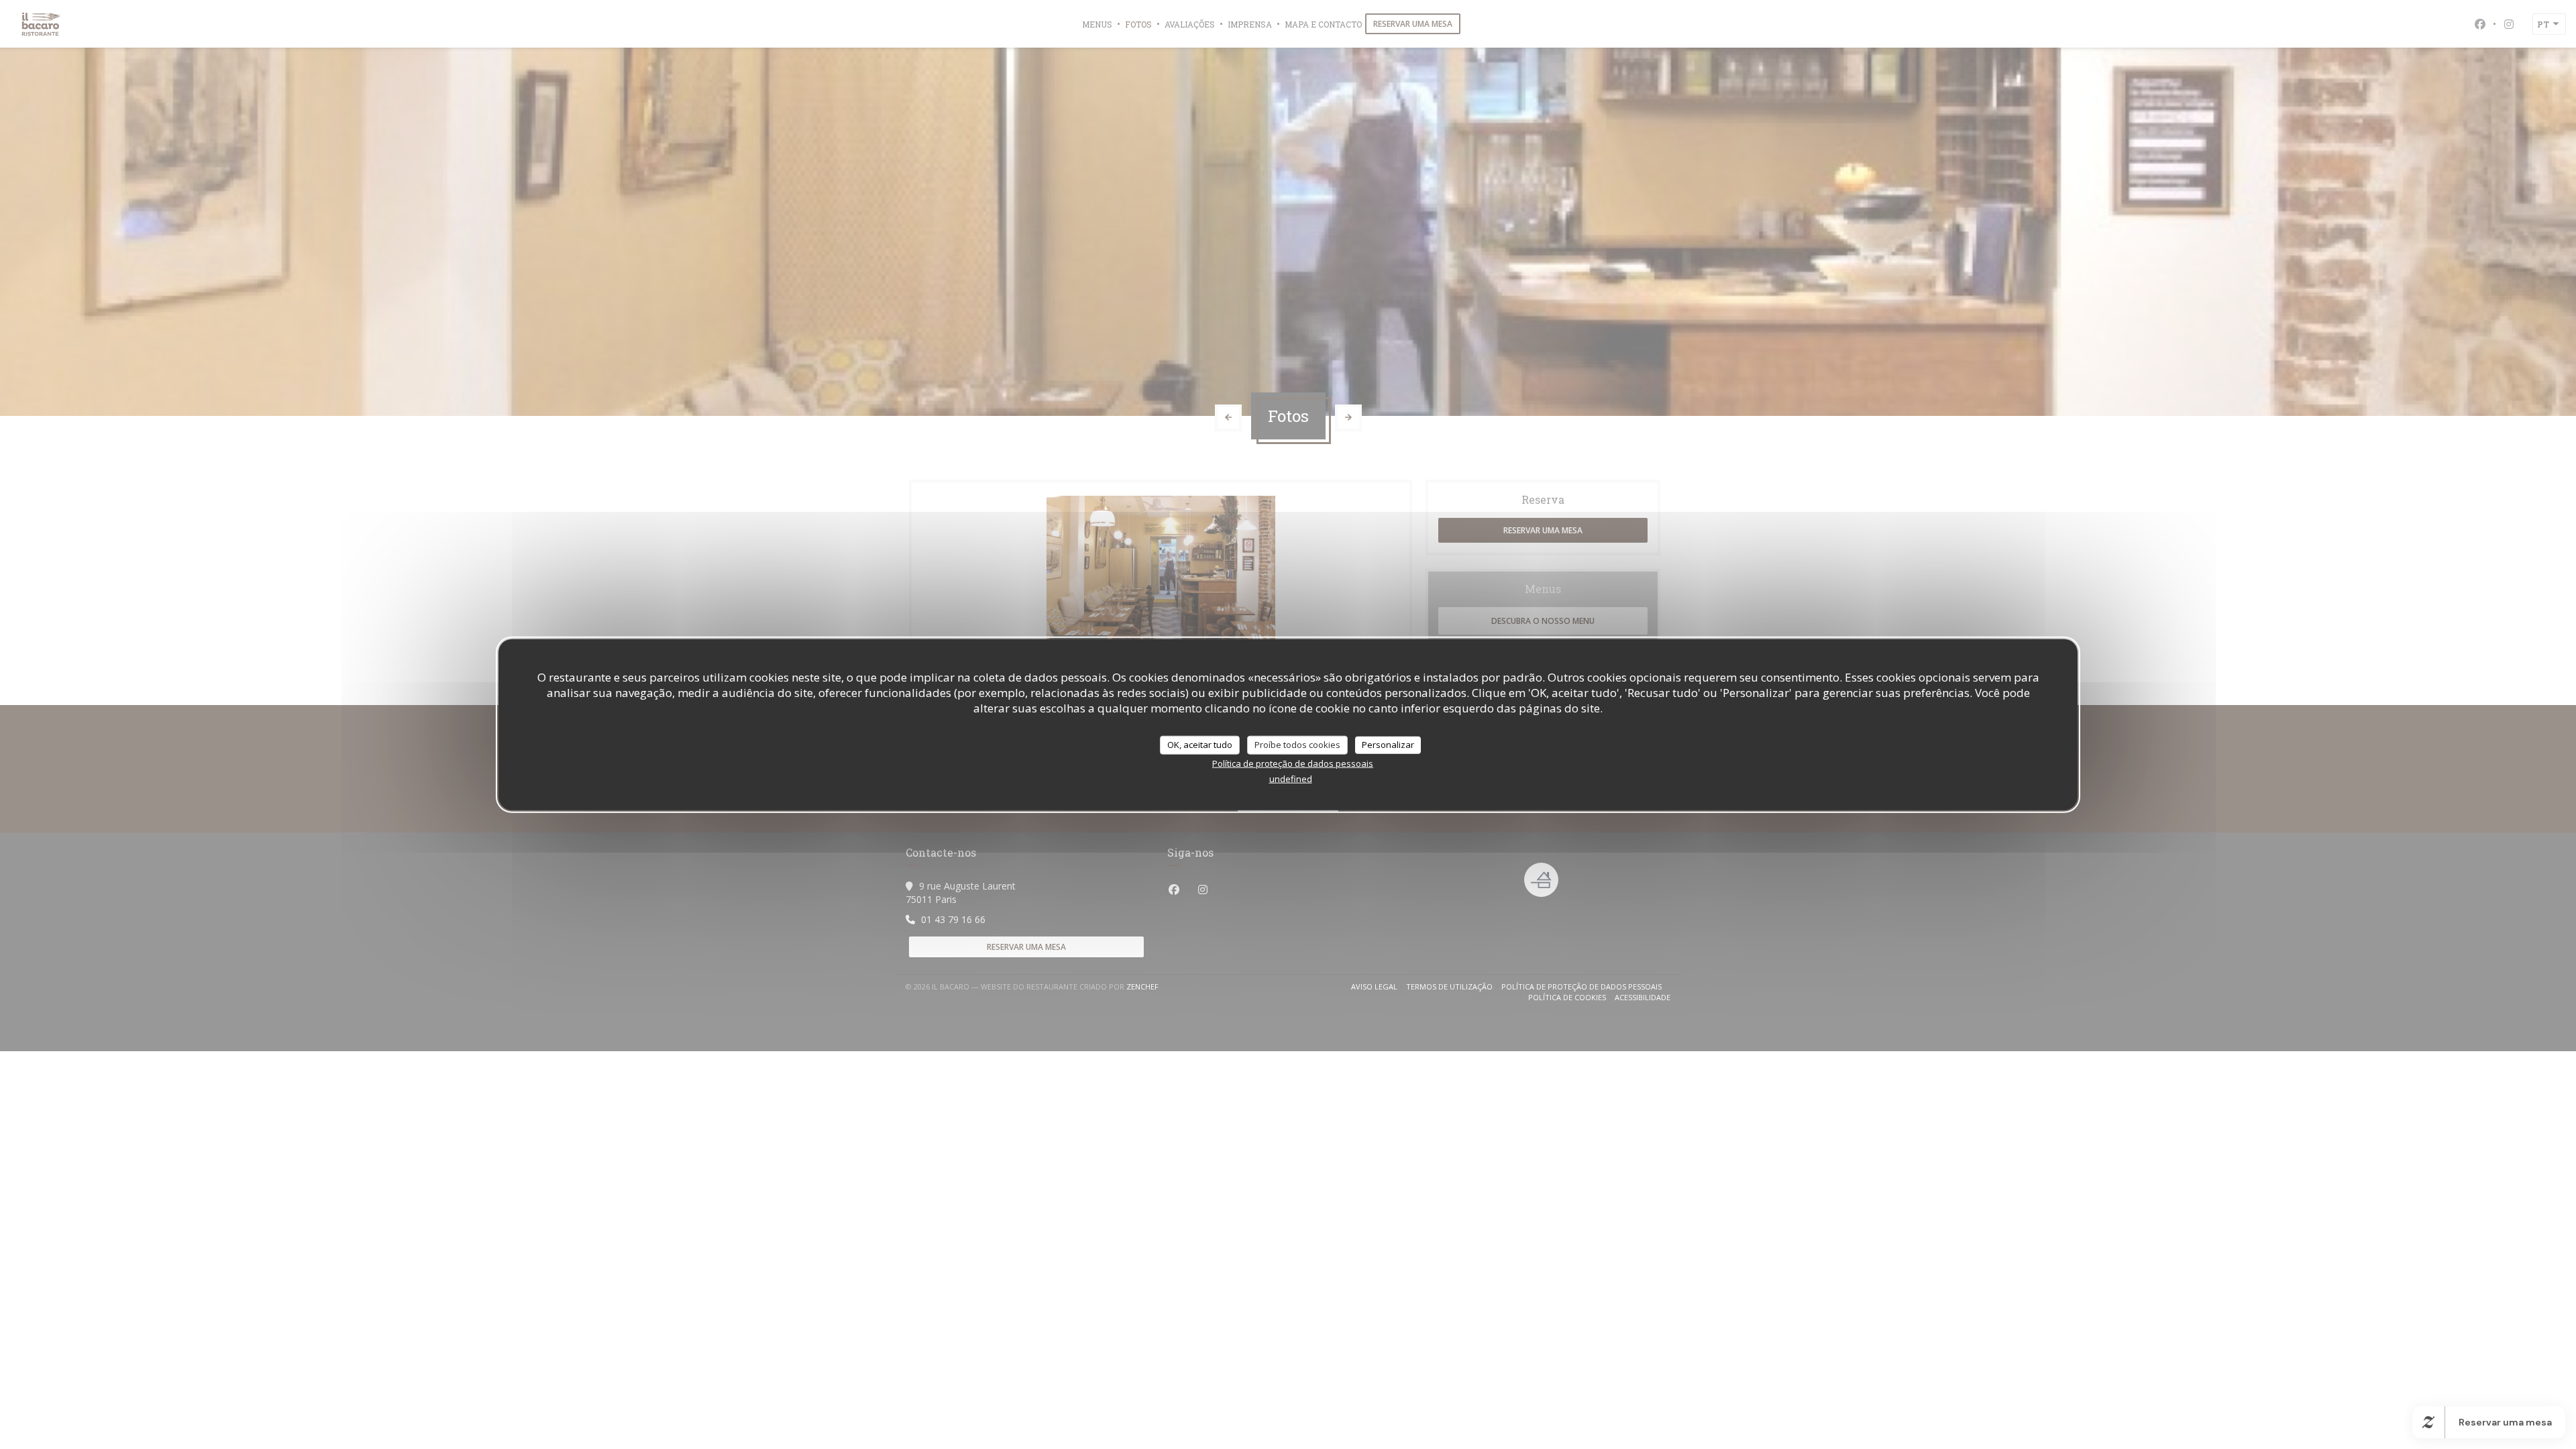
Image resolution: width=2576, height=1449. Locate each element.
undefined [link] (1291, 778)
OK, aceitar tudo (1200, 745)
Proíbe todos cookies (1297, 745)
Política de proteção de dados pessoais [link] (1293, 763)
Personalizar (1388, 745)
